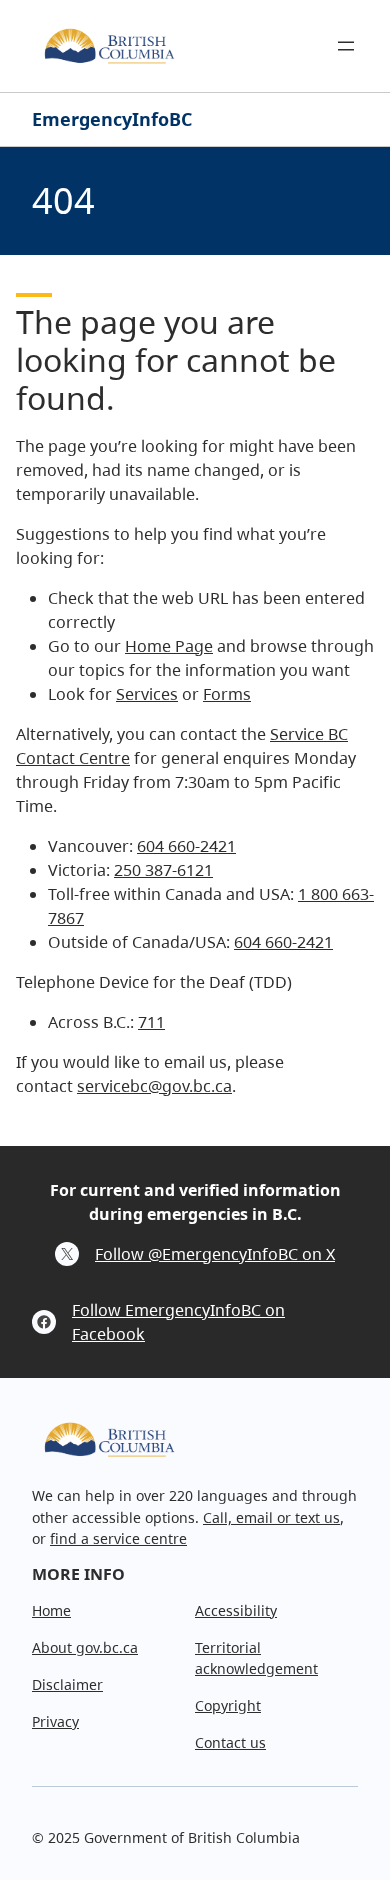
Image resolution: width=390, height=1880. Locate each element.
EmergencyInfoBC (112, 119)
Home (51, 1610)
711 (151, 1022)
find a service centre (118, 1538)
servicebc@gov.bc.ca (154, 1086)
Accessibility (236, 1610)
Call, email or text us (271, 1517)
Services (147, 694)
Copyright (228, 1705)
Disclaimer (67, 1684)
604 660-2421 (186, 846)
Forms (227, 694)
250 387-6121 (163, 870)
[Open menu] (346, 46)
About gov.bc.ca (85, 1647)
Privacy (55, 1721)
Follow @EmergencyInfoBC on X (215, 1254)
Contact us (230, 1742)
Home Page (169, 646)
